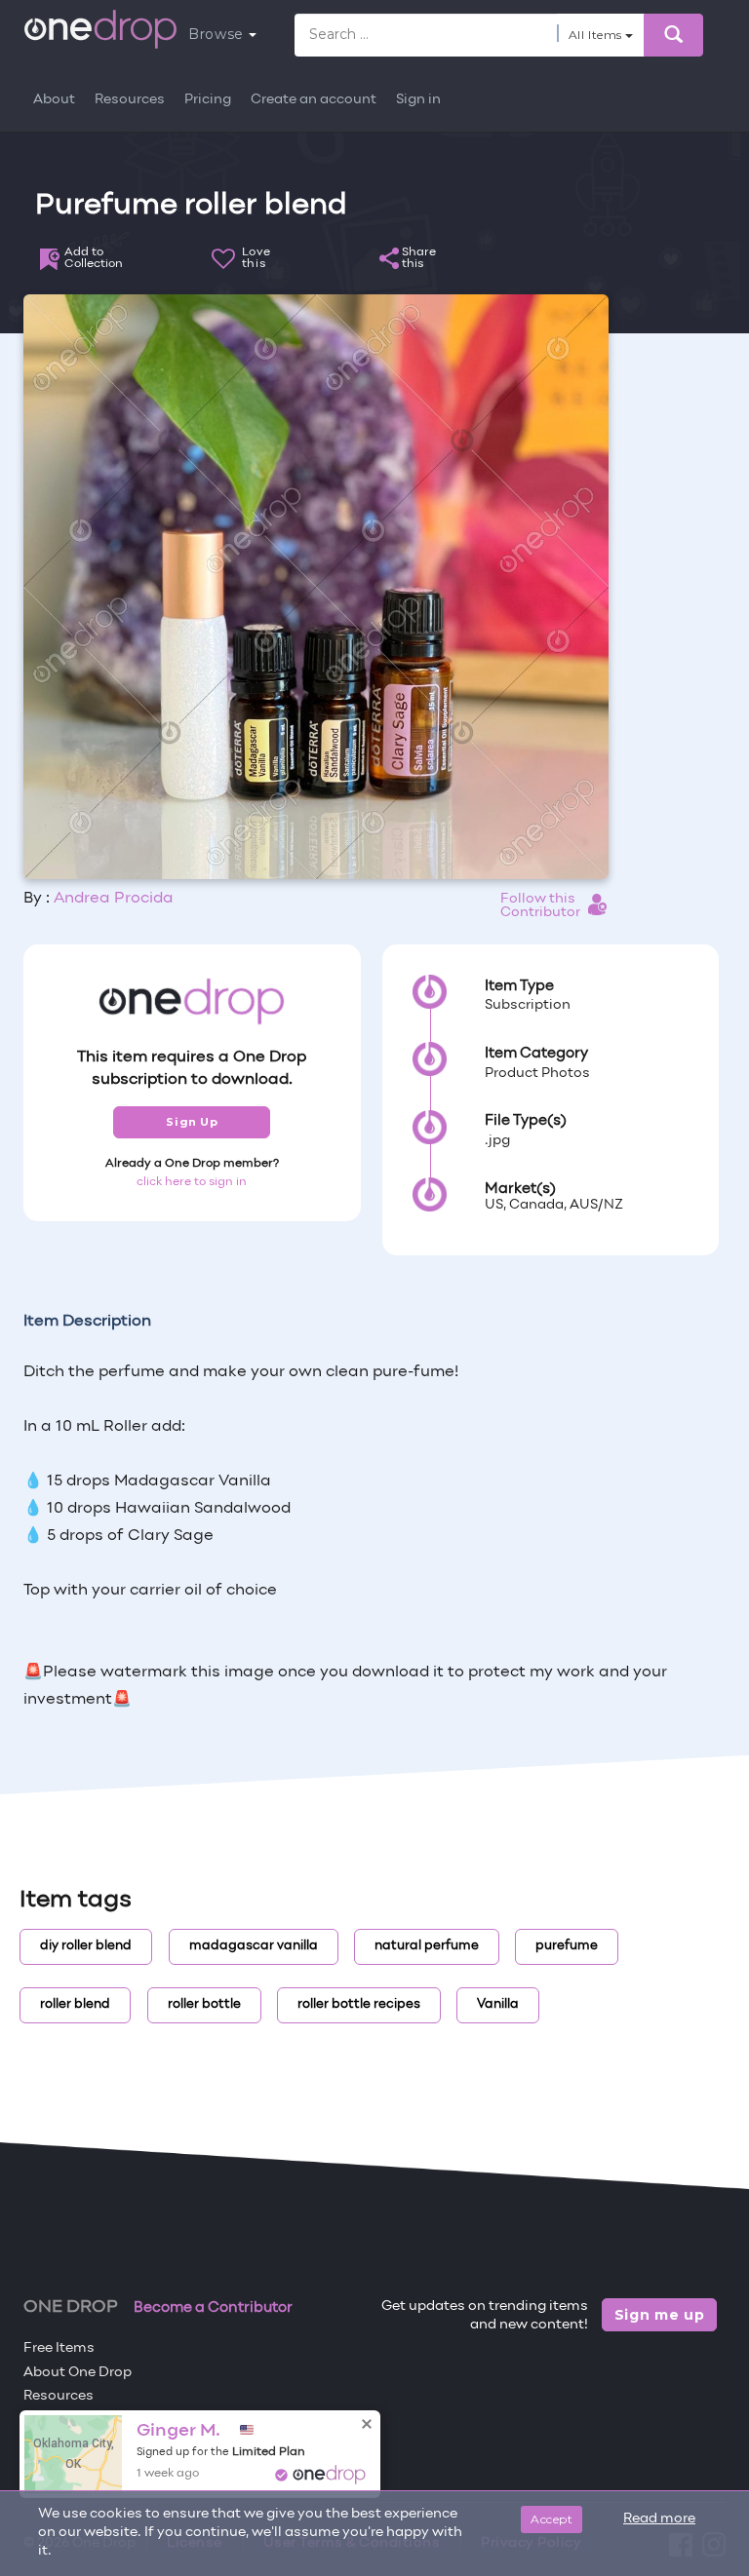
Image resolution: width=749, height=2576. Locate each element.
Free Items (59, 2348)
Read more (659, 2519)
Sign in (418, 100)
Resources (130, 100)
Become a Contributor (213, 2308)
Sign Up (192, 1122)
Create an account (314, 100)
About (54, 100)
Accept (552, 2519)
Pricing (208, 100)
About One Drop (78, 2373)
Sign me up (660, 2315)
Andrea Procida (114, 899)
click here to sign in (192, 1182)
